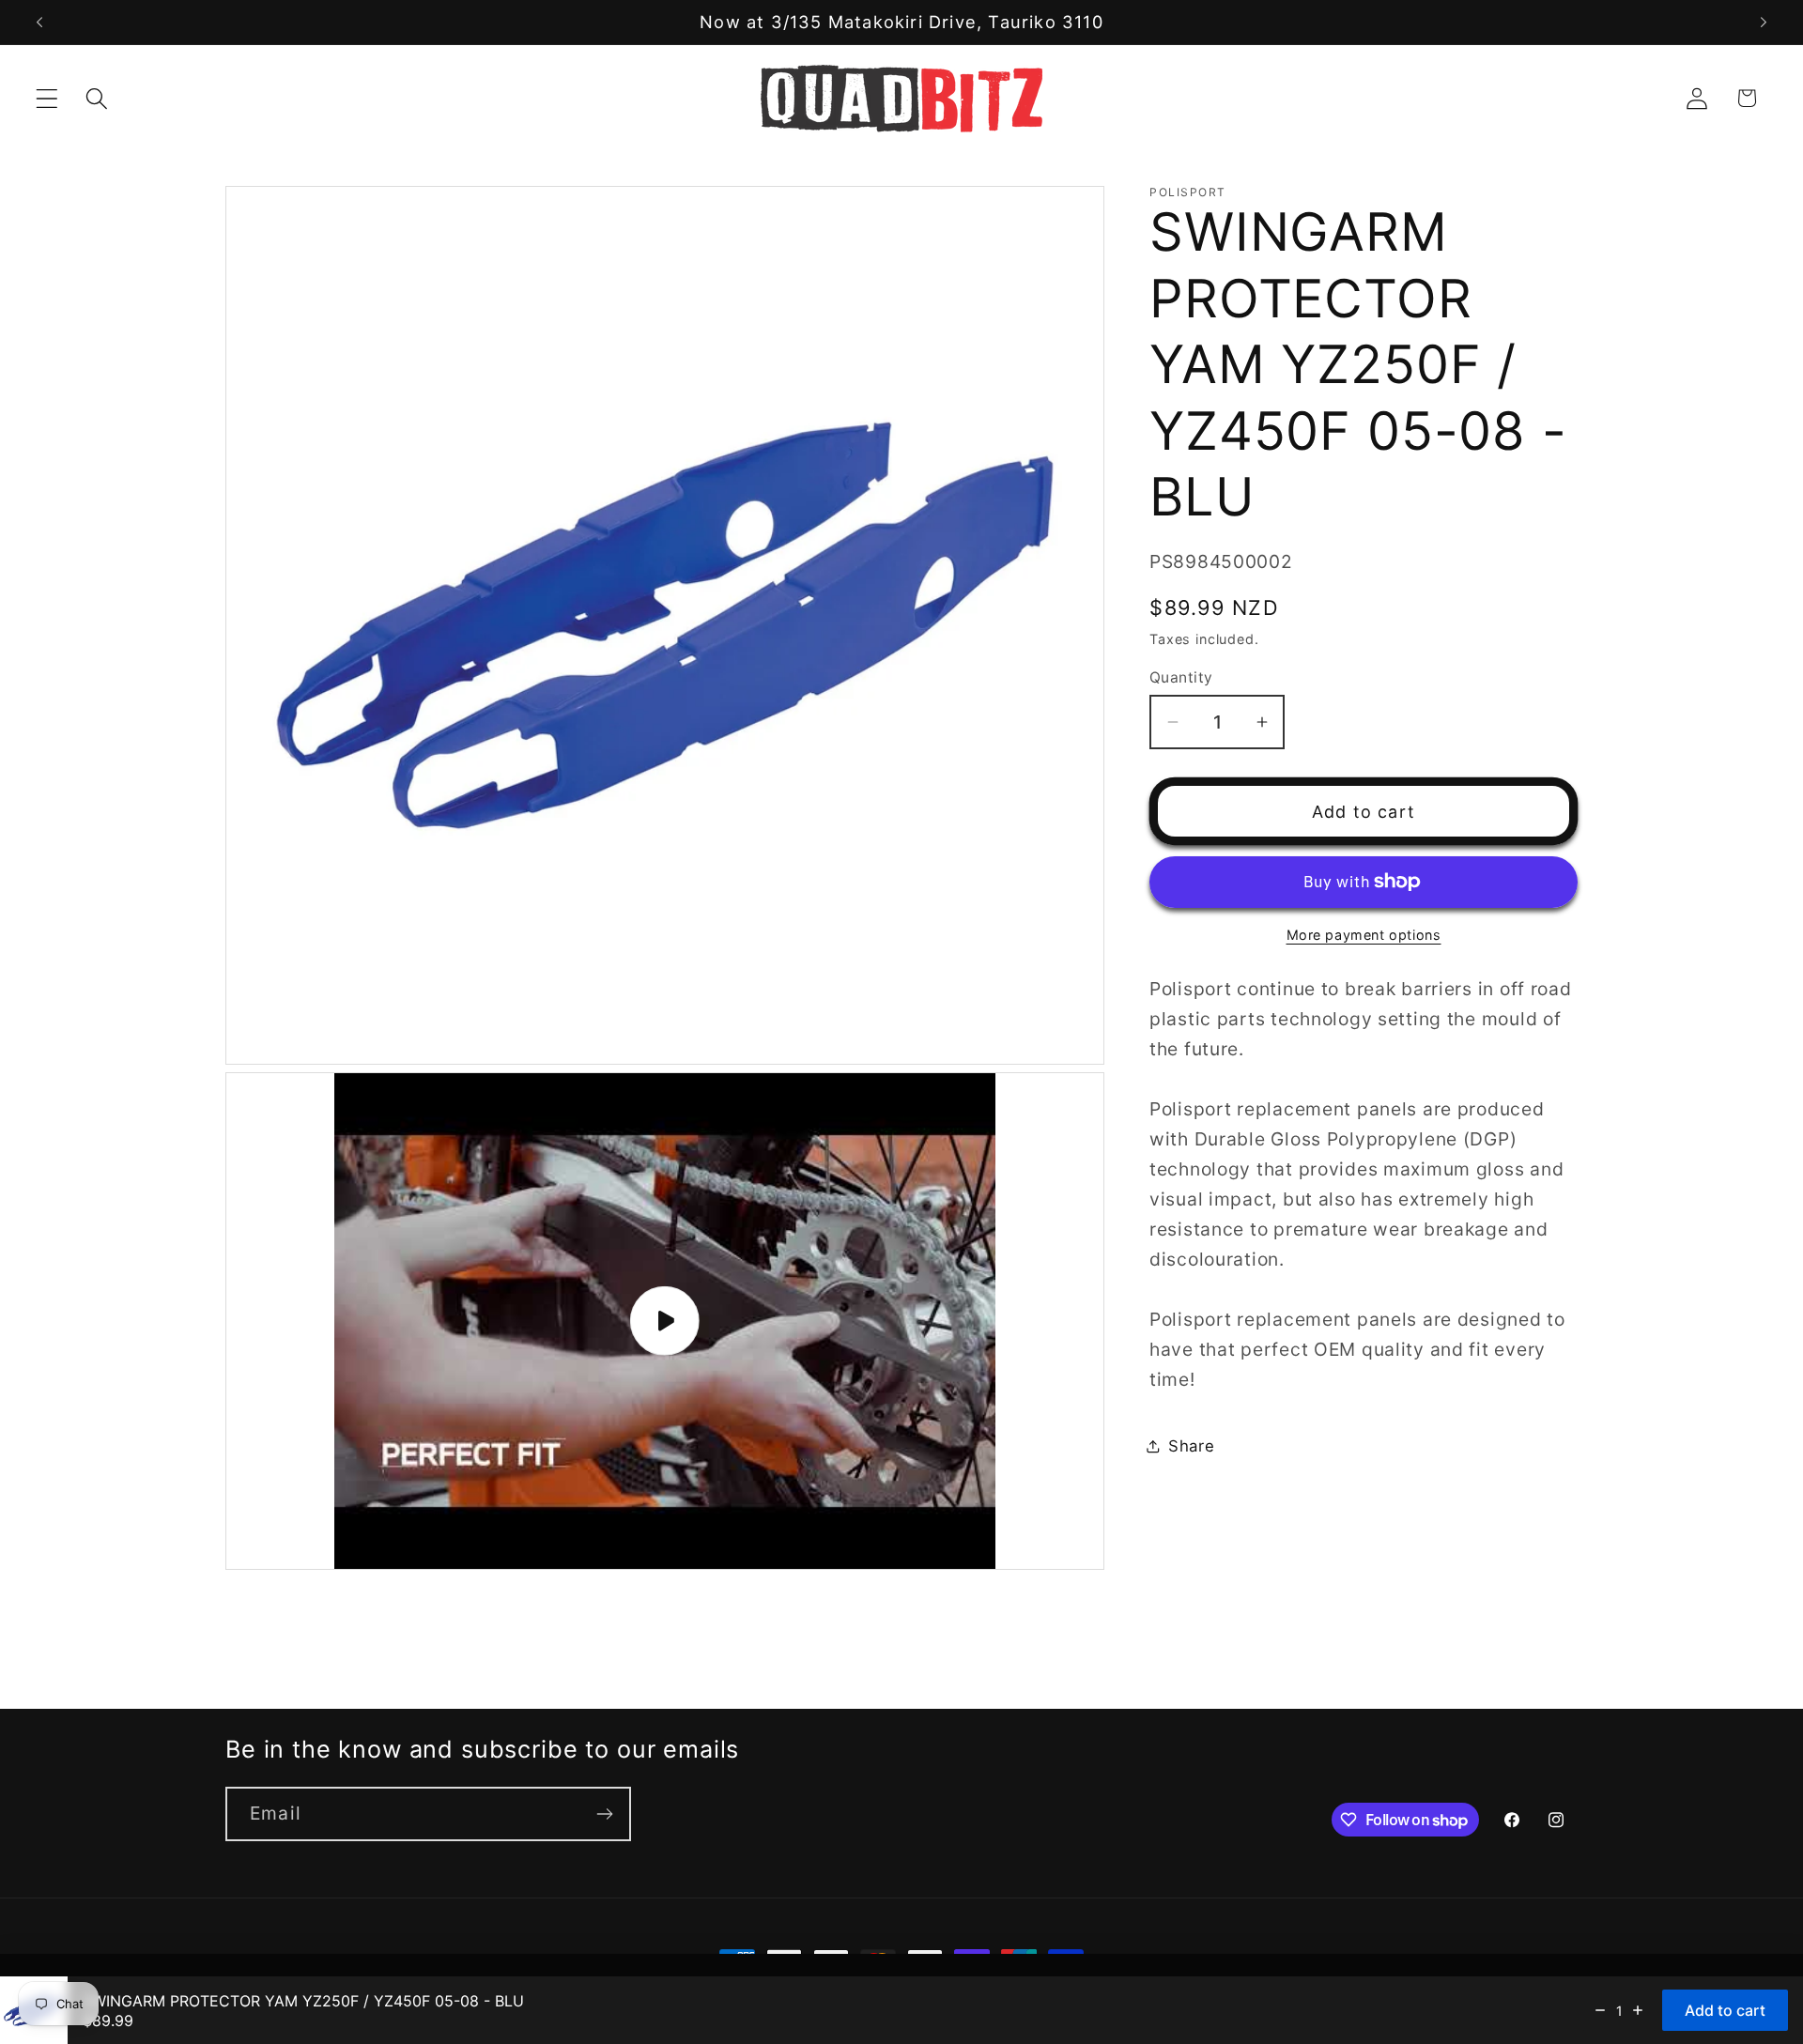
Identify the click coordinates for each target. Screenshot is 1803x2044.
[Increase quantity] (1638, 2010)
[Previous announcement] (39, 23)
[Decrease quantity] (1600, 2010)
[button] (47, 98)
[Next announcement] (1764, 23)
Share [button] (1192, 1446)
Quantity (1181, 676)
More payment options (1364, 935)
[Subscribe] (604, 1814)
